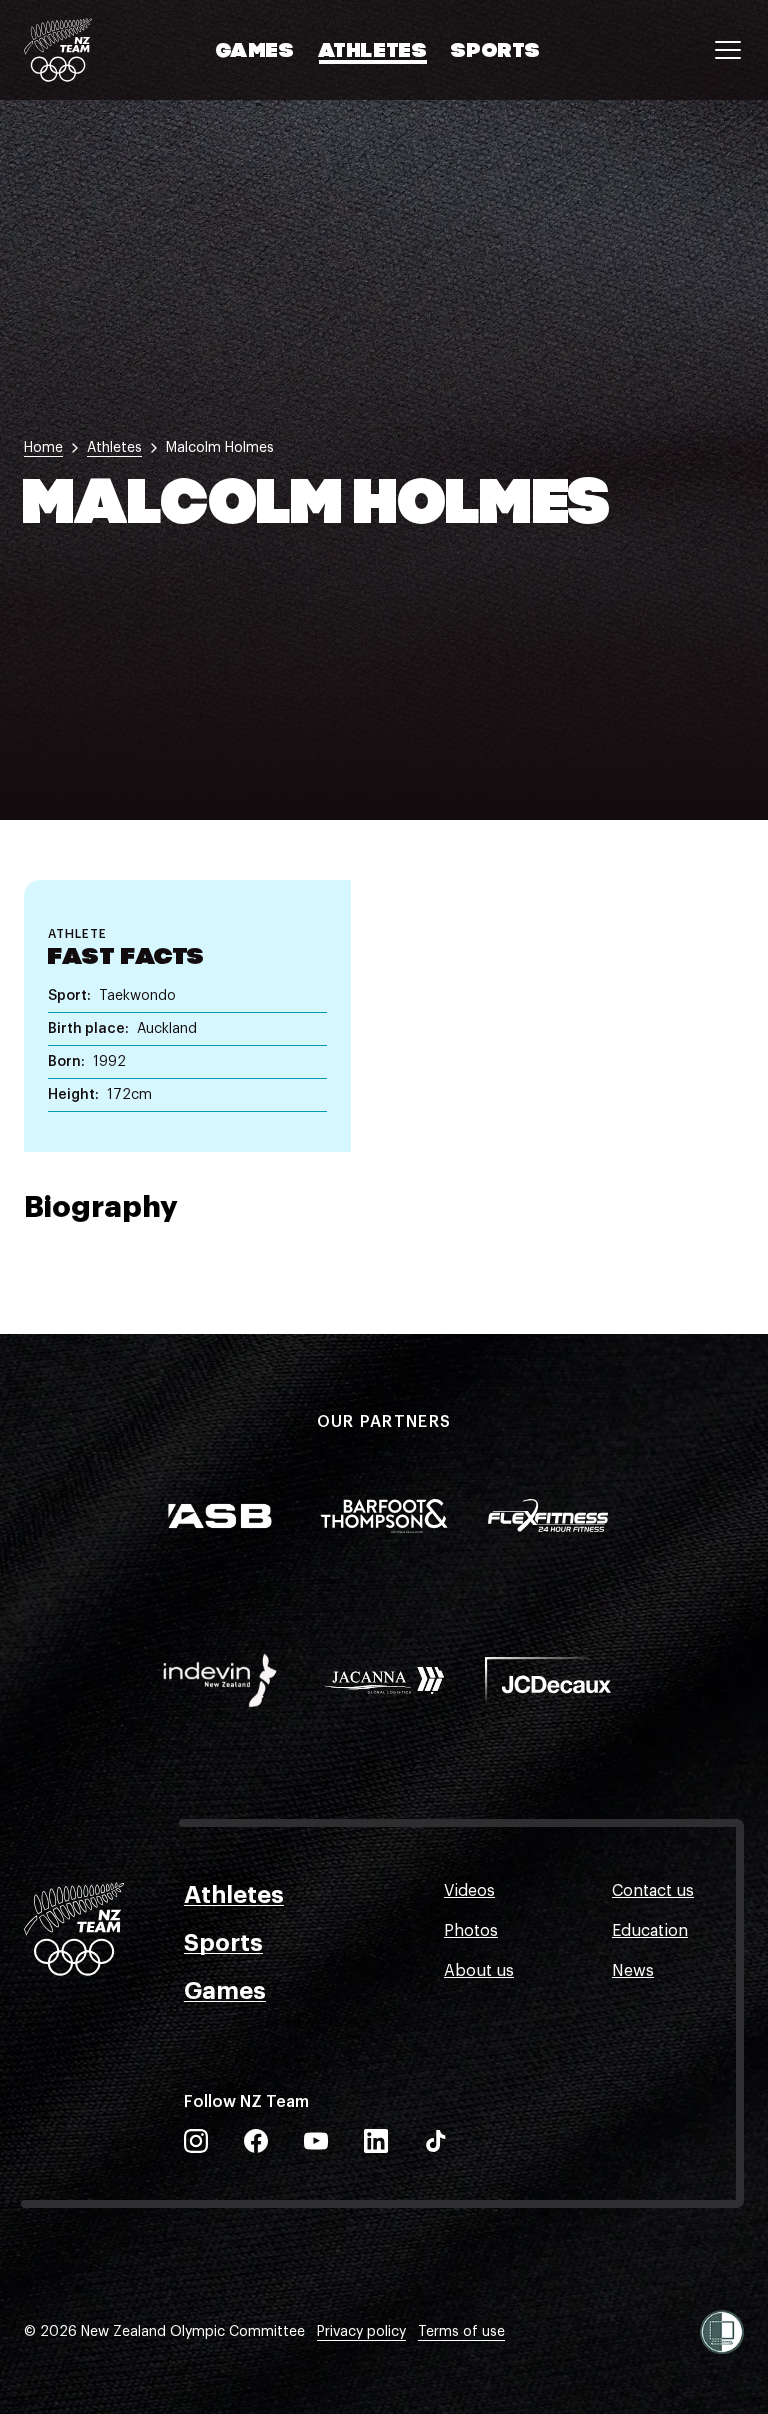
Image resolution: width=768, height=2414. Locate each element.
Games (255, 52)
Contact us (653, 1891)
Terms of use (461, 2332)
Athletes (373, 52)
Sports (496, 52)
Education (650, 1931)
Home (43, 448)
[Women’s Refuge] (722, 2332)
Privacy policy (361, 2332)
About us (479, 1971)
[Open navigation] (728, 50)
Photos (471, 1931)
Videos (469, 1891)
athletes (114, 448)
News (633, 1971)
